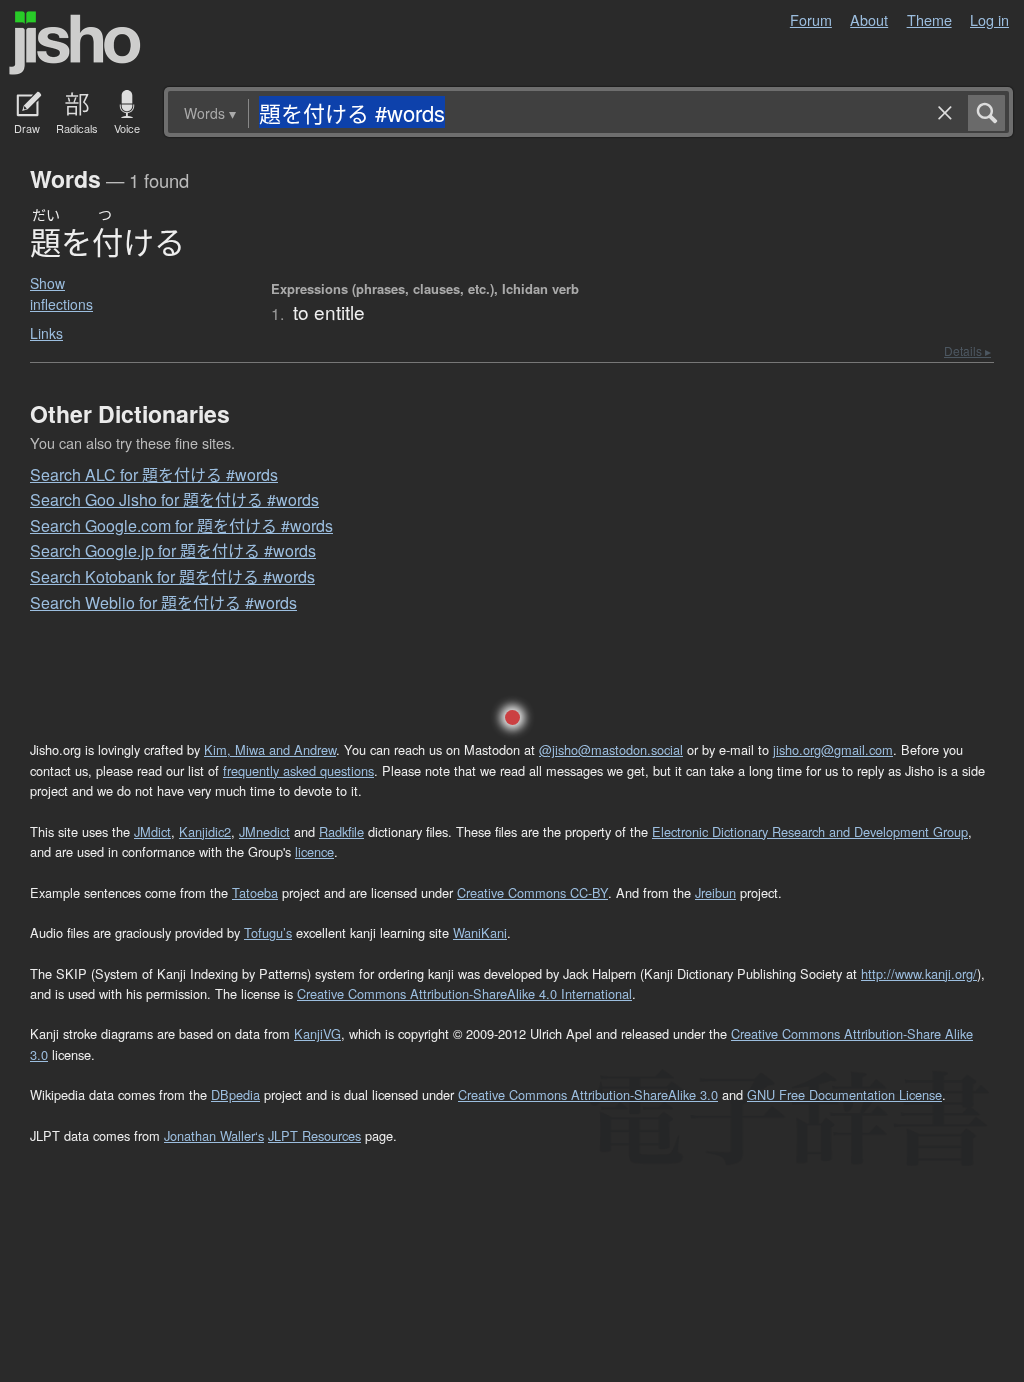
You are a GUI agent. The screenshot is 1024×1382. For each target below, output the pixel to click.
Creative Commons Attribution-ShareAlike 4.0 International (464, 993)
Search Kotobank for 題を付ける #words (172, 576)
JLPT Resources (314, 1135)
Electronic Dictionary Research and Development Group (810, 831)
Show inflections (61, 293)
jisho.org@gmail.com (833, 749)
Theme (929, 19)
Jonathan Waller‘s (214, 1135)
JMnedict (264, 831)
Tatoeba (255, 892)
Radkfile (341, 831)
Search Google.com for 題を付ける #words (181, 525)
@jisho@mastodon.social (611, 749)
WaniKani (480, 932)
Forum (811, 19)
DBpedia (235, 1094)
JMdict (152, 831)
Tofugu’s (268, 932)
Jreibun (715, 892)
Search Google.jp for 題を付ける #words (173, 550)
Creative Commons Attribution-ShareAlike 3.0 (588, 1094)
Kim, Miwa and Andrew (270, 749)
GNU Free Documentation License (844, 1094)
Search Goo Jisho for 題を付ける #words (174, 499)
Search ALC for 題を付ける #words (154, 474)
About (869, 19)
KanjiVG (317, 1033)
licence (314, 851)
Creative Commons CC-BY (532, 892)
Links (46, 333)
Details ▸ (967, 350)
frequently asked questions (298, 770)
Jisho (75, 43)
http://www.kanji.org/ (919, 973)
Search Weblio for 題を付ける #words (163, 602)
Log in (989, 19)
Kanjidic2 (205, 831)
